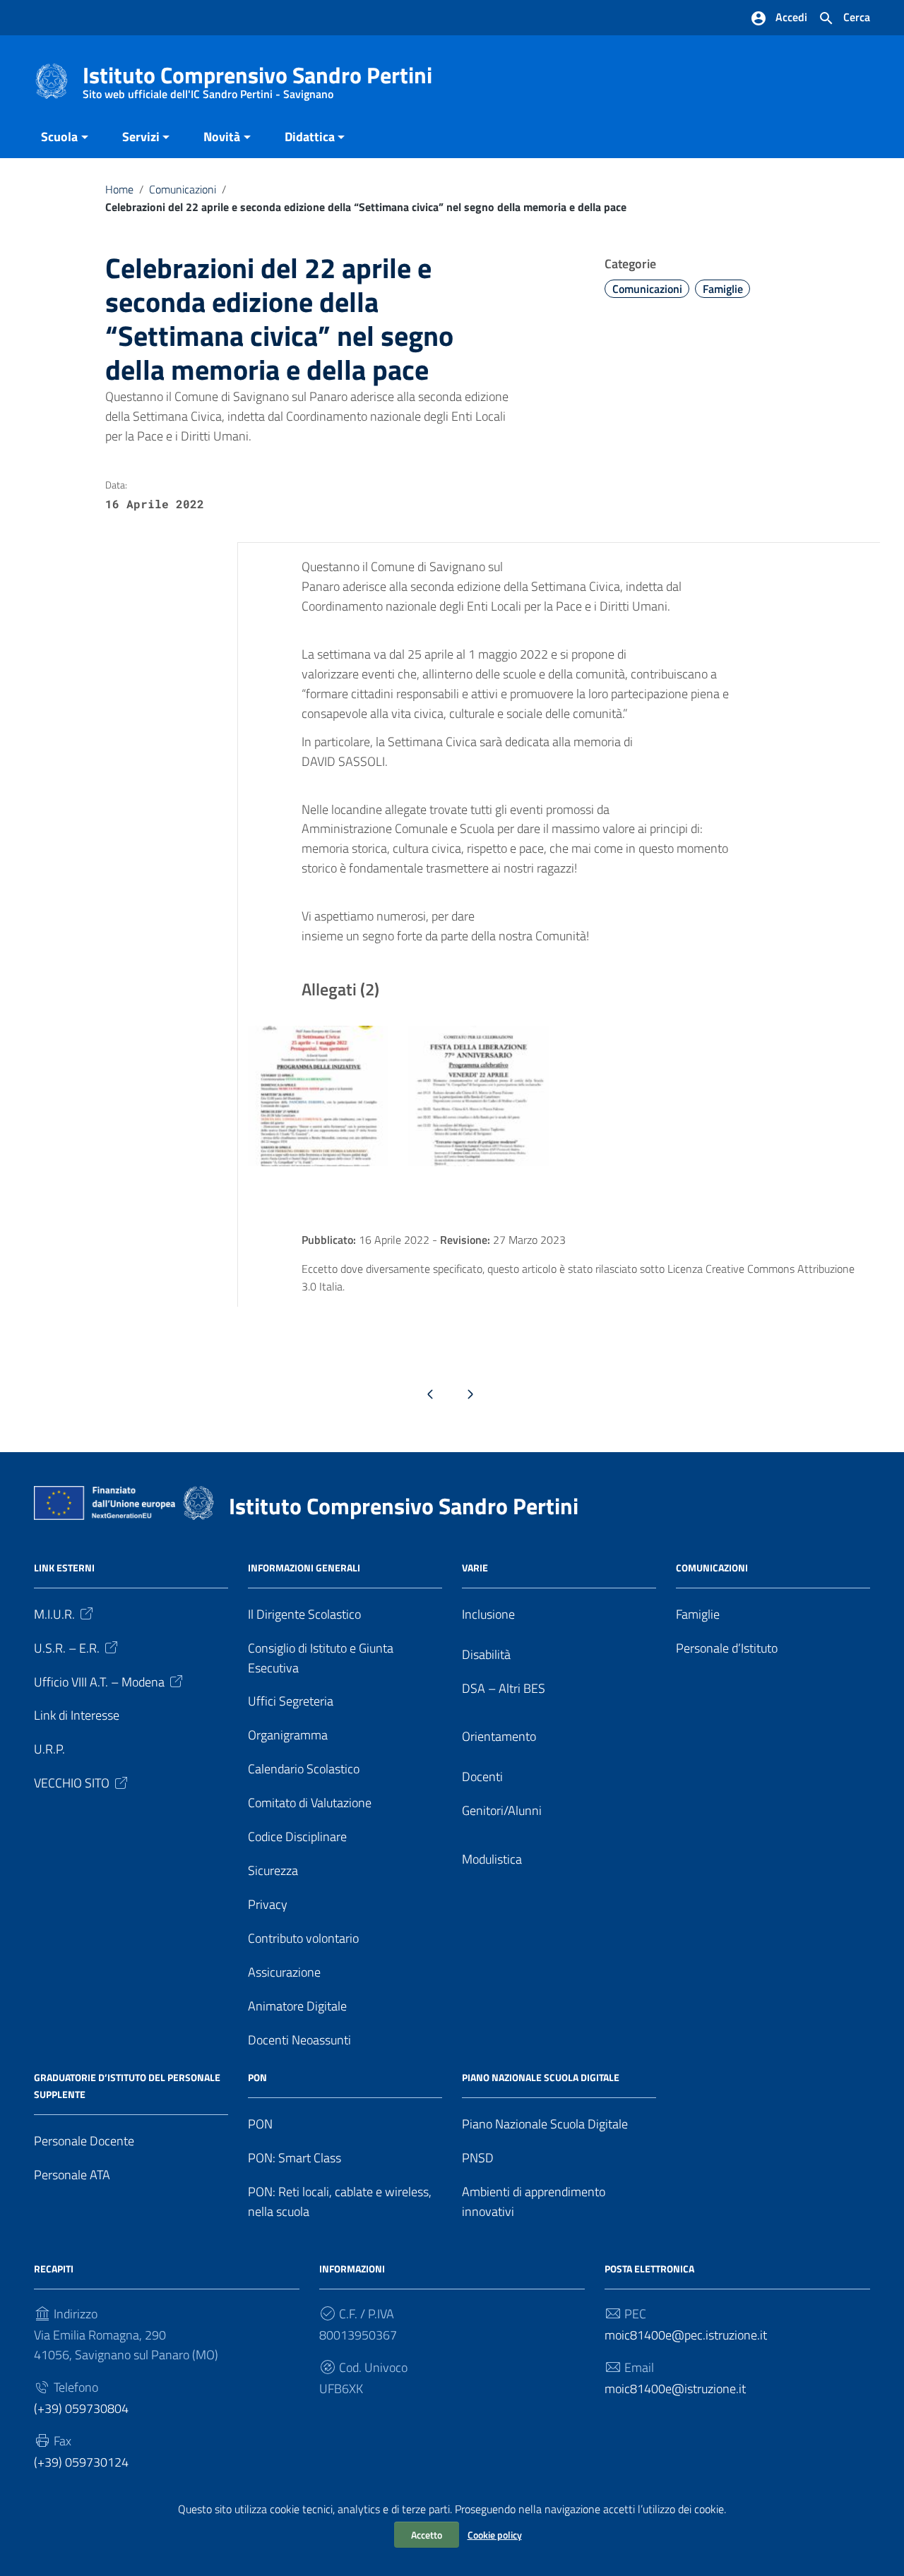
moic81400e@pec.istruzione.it (686, 2335)
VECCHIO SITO (72, 1783)
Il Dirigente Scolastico (304, 1614)
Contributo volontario (303, 1938)
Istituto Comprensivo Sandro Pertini (257, 78)
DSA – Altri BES (504, 1688)
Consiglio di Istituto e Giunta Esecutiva (321, 1658)
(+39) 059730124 (81, 2462)
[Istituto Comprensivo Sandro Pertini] (52, 80)
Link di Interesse (77, 1715)
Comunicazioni (183, 189)
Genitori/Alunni (502, 1810)
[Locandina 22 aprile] (478, 1095)
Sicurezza (273, 1870)
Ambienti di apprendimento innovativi (534, 2201)
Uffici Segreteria (291, 1701)
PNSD (478, 2158)
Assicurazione (284, 1972)
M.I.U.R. (54, 1614)
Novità (222, 137)
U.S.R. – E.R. (67, 1648)
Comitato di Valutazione (310, 1803)
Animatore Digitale (297, 2006)
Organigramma (288, 1735)
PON (260, 2124)
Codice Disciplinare (297, 1837)
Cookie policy (495, 2535)
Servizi (141, 137)
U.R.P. (49, 1749)
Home (119, 189)
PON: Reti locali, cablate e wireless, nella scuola (340, 2201)
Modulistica (492, 1859)
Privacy (268, 1904)
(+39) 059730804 (81, 2408)
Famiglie (723, 289)
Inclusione (488, 1614)
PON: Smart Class (295, 2158)
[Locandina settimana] (318, 1095)
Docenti (482, 1777)
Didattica (310, 137)
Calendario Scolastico (304, 1769)
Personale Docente (84, 2141)
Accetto (427, 2535)
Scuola (59, 137)
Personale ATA (72, 2175)
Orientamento (499, 1736)
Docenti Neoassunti (299, 2040)
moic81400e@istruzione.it (675, 2389)
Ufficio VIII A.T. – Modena (99, 1682)
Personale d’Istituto (727, 1648)
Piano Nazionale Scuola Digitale (545, 2124)
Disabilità (486, 1654)
